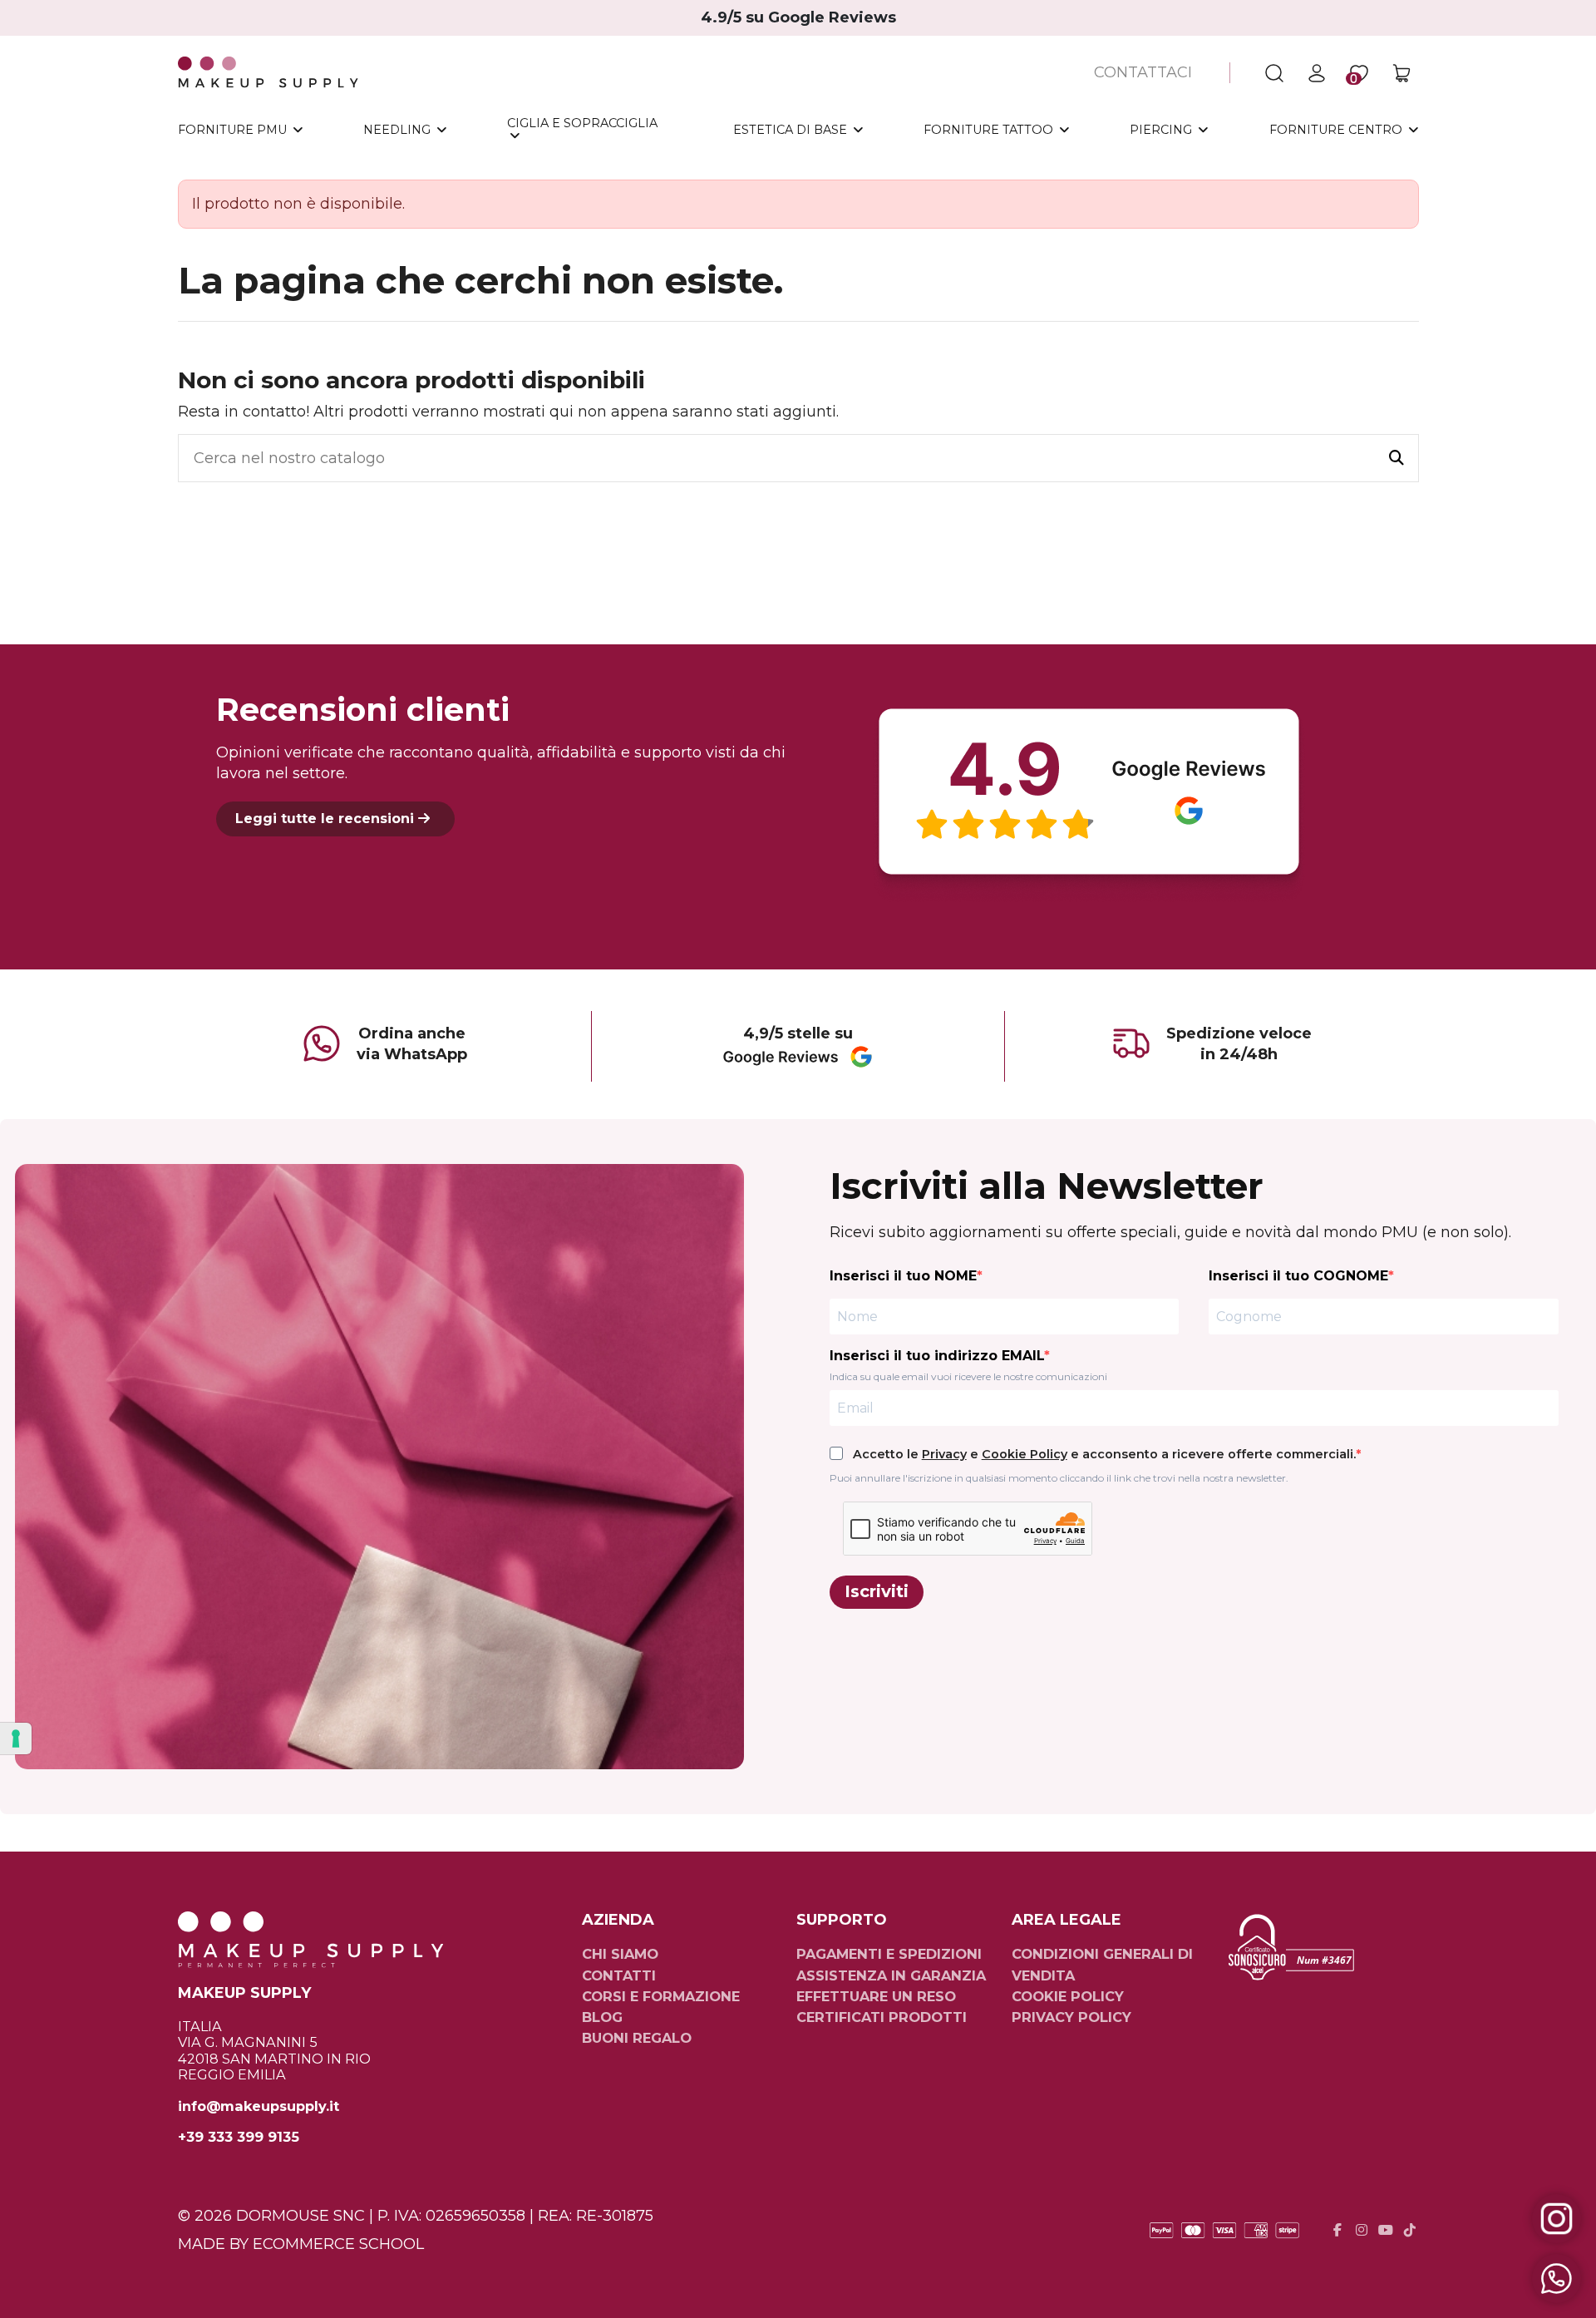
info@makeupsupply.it (259, 2106)
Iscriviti (877, 1591)
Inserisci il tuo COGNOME (1298, 1276)
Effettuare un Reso (876, 1996)
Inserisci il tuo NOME (903, 1276)
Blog (602, 2017)
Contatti (619, 1975)
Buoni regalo (637, 2038)
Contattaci (1143, 72)
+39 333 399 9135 (239, 2137)
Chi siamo (620, 1954)
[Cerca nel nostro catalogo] (1396, 458)
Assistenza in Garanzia (891, 1975)
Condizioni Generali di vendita (1102, 1964)
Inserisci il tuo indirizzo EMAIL (937, 1356)
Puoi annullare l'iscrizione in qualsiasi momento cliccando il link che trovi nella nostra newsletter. (1059, 1478)
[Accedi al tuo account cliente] (1317, 73)
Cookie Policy (1025, 1454)
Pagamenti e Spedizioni (889, 1954)
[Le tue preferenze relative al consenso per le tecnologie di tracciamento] (16, 1738)
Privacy (944, 1454)
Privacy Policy (1071, 2017)
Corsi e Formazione (661, 1996)
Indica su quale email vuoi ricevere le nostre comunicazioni (968, 1376)
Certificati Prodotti (882, 2017)
